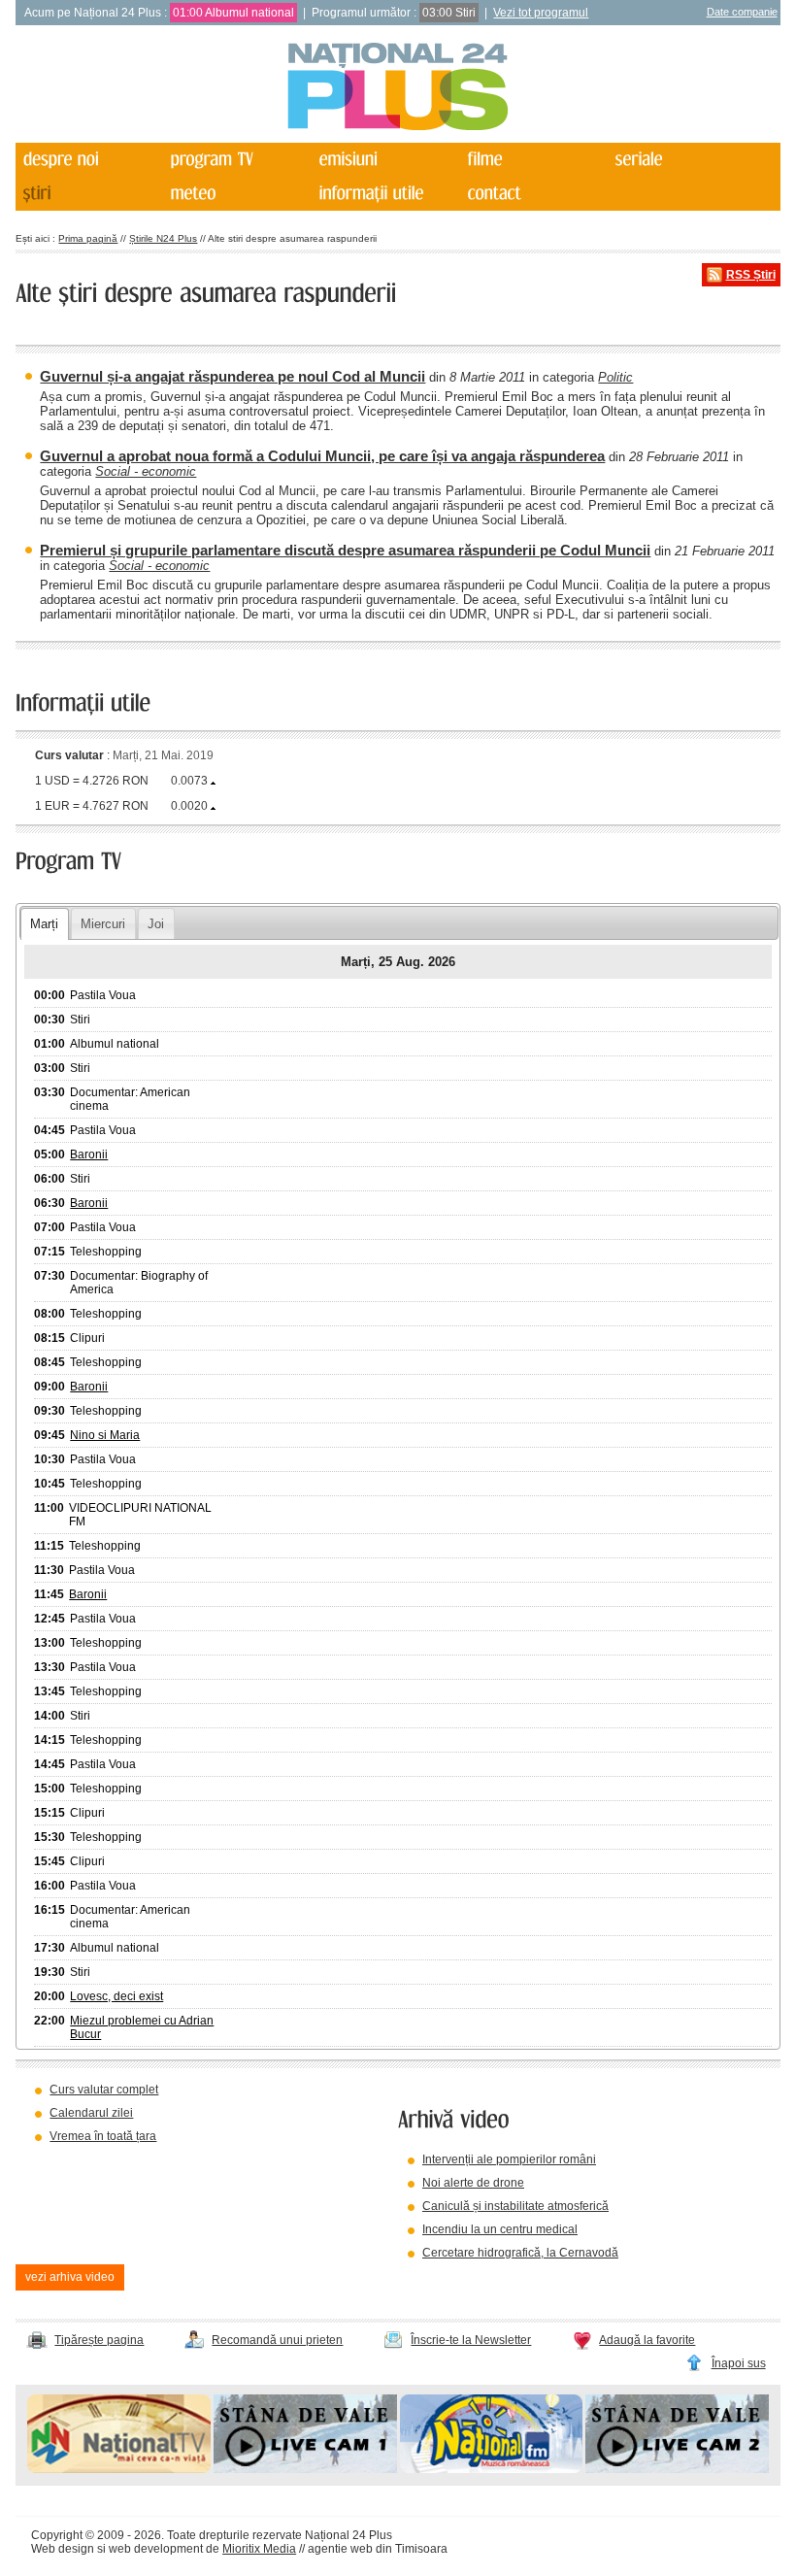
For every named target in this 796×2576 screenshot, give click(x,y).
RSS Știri (751, 275)
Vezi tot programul (541, 13)
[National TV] (119, 2469)
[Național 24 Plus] (398, 88)
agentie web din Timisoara (378, 2549)
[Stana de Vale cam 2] (677, 2469)
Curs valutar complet (104, 2090)
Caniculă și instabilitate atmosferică (515, 2206)
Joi (156, 924)
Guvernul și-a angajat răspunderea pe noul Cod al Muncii (232, 376)
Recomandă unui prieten (277, 2340)
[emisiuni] (385, 160)
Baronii (89, 1154)
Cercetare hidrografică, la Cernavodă (520, 2253)
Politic (615, 377)
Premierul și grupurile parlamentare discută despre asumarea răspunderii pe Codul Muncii (345, 550)
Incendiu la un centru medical (500, 2229)
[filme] (533, 160)
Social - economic (146, 471)
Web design (63, 2549)
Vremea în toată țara (103, 2136)
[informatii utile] (385, 194)
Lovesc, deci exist (116, 1996)
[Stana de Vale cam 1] (305, 2469)
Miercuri (103, 924)
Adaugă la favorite (647, 2340)
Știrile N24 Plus (163, 238)
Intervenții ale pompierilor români (509, 2159)
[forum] (237, 194)
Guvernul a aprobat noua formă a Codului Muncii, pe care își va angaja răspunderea (322, 456)
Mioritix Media (259, 2549)
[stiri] (88, 194)
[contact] (533, 194)
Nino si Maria (105, 1435)
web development (156, 2549)
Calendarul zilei (91, 2113)
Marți (44, 924)
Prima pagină (88, 238)
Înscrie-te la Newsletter (471, 2340)
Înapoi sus (739, 2363)
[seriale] (681, 160)
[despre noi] (88, 160)
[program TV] (237, 160)
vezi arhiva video (70, 2277)
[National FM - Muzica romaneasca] (492, 2469)
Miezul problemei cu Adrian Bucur (142, 2027)
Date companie (742, 12)
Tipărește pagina (99, 2340)
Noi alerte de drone (473, 2183)
